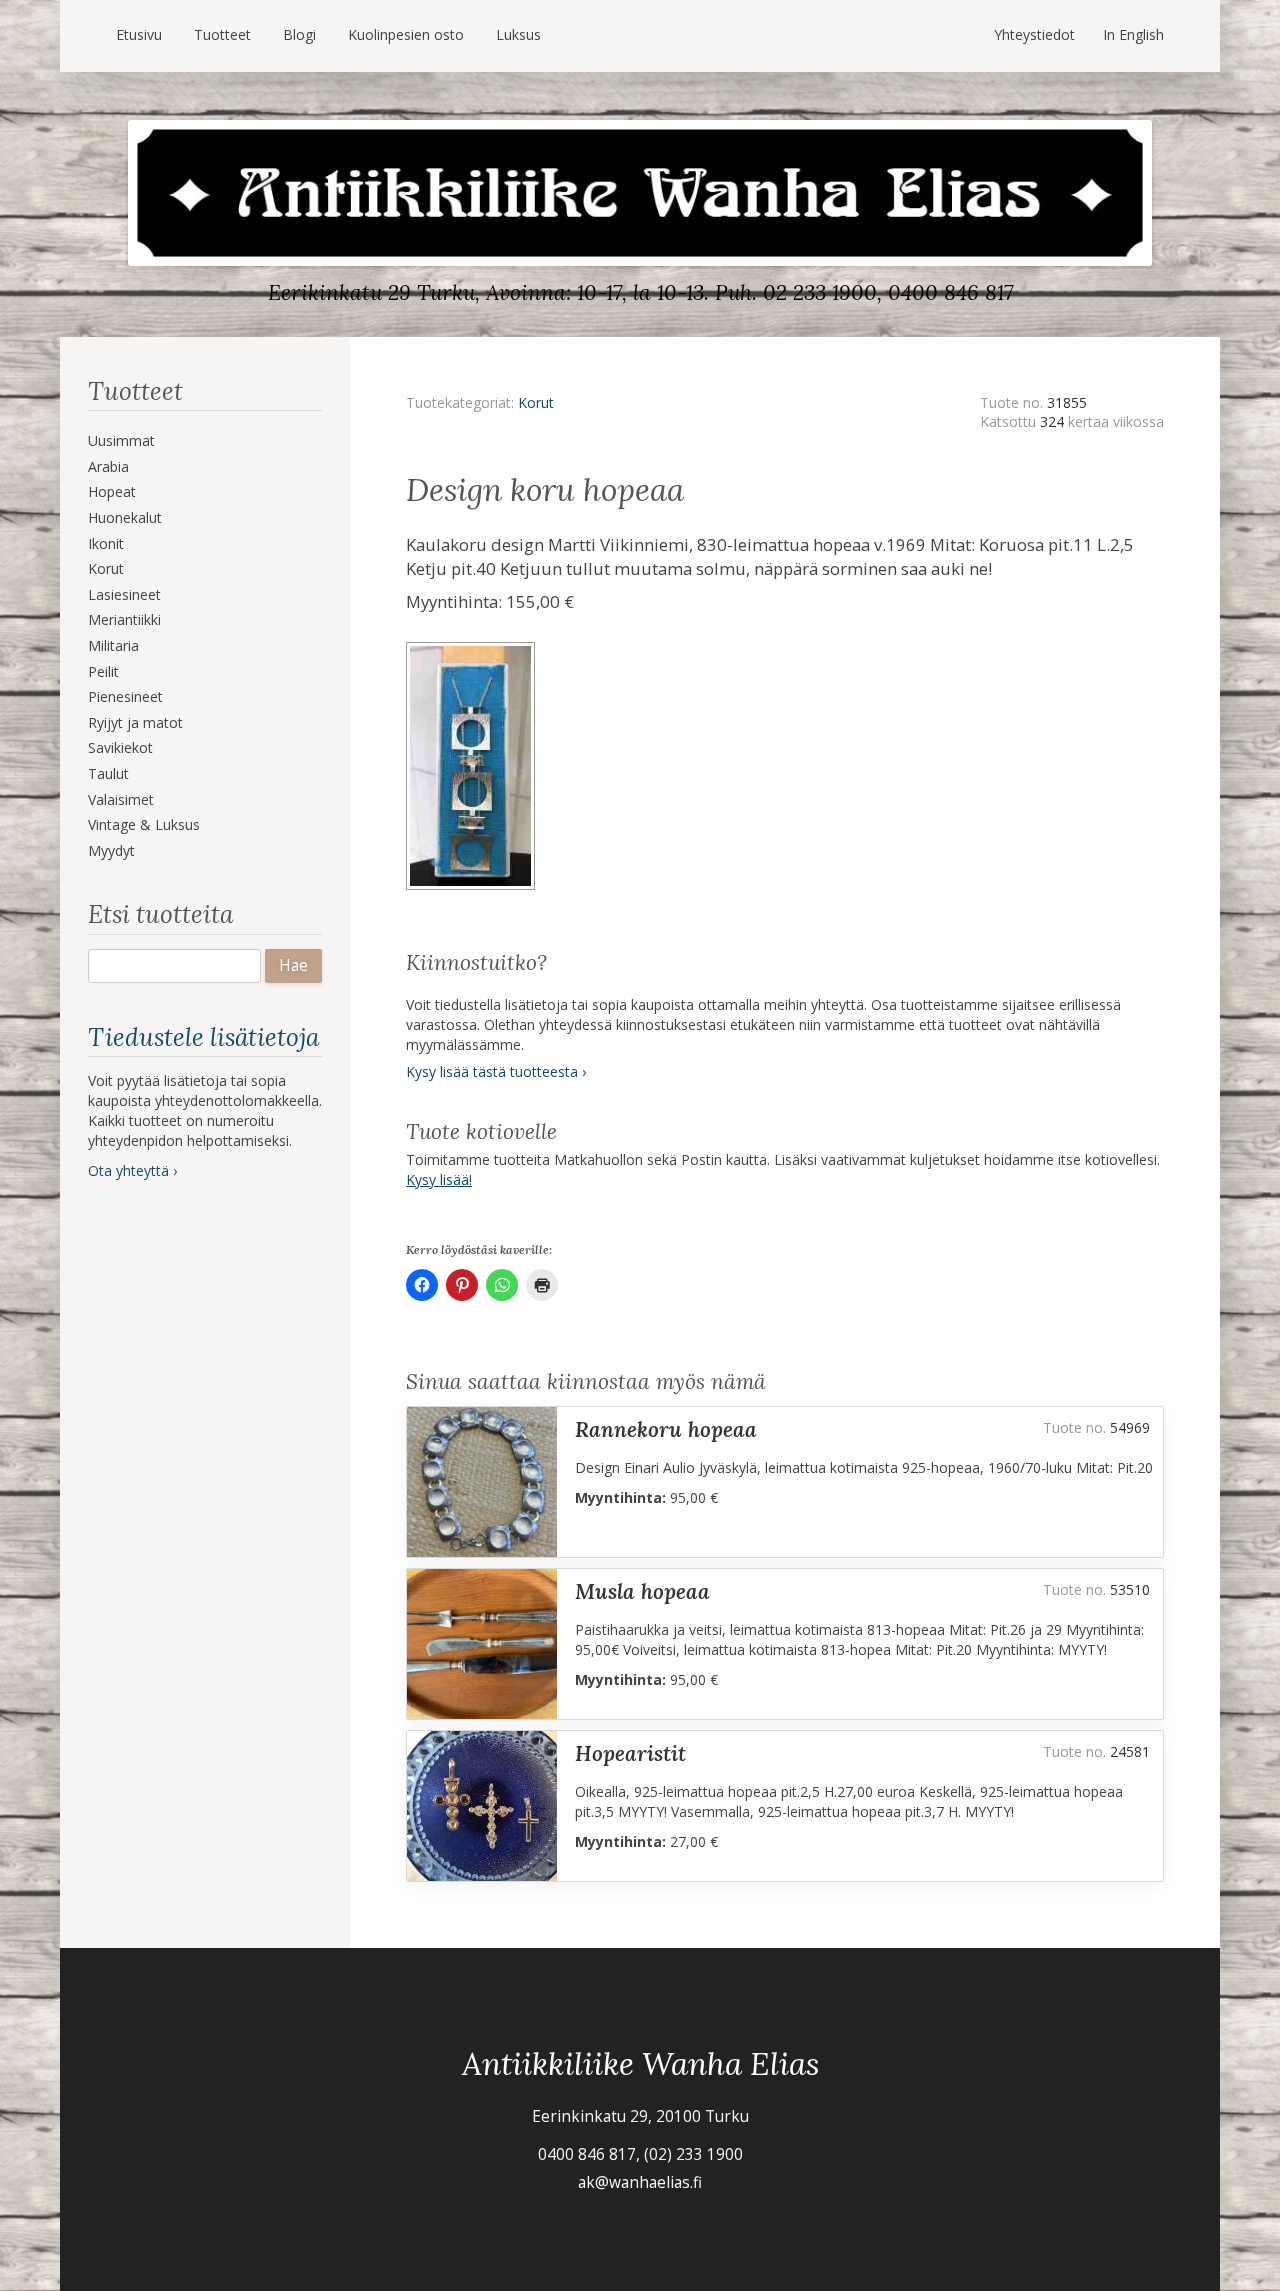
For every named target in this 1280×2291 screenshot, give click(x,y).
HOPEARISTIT (630, 1753)
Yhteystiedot (1034, 34)
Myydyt (111, 850)
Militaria (113, 645)
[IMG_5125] (473, 648)
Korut (106, 568)
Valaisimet (121, 799)
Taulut (108, 773)
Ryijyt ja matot (135, 722)
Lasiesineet (124, 594)
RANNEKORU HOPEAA (666, 1429)
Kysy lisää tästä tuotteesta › (496, 1071)
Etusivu (139, 34)
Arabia (108, 466)
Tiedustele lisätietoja (203, 1037)
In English (1133, 34)
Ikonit (106, 543)
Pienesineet (125, 696)
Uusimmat (121, 440)
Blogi (299, 34)
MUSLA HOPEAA (642, 1591)
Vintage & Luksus (144, 824)
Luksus (518, 34)
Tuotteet (222, 34)
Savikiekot (120, 747)
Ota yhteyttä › (132, 1170)
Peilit (103, 671)
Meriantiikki (124, 619)
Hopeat (112, 491)
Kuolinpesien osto (406, 34)
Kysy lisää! (439, 1179)
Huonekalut (125, 517)
